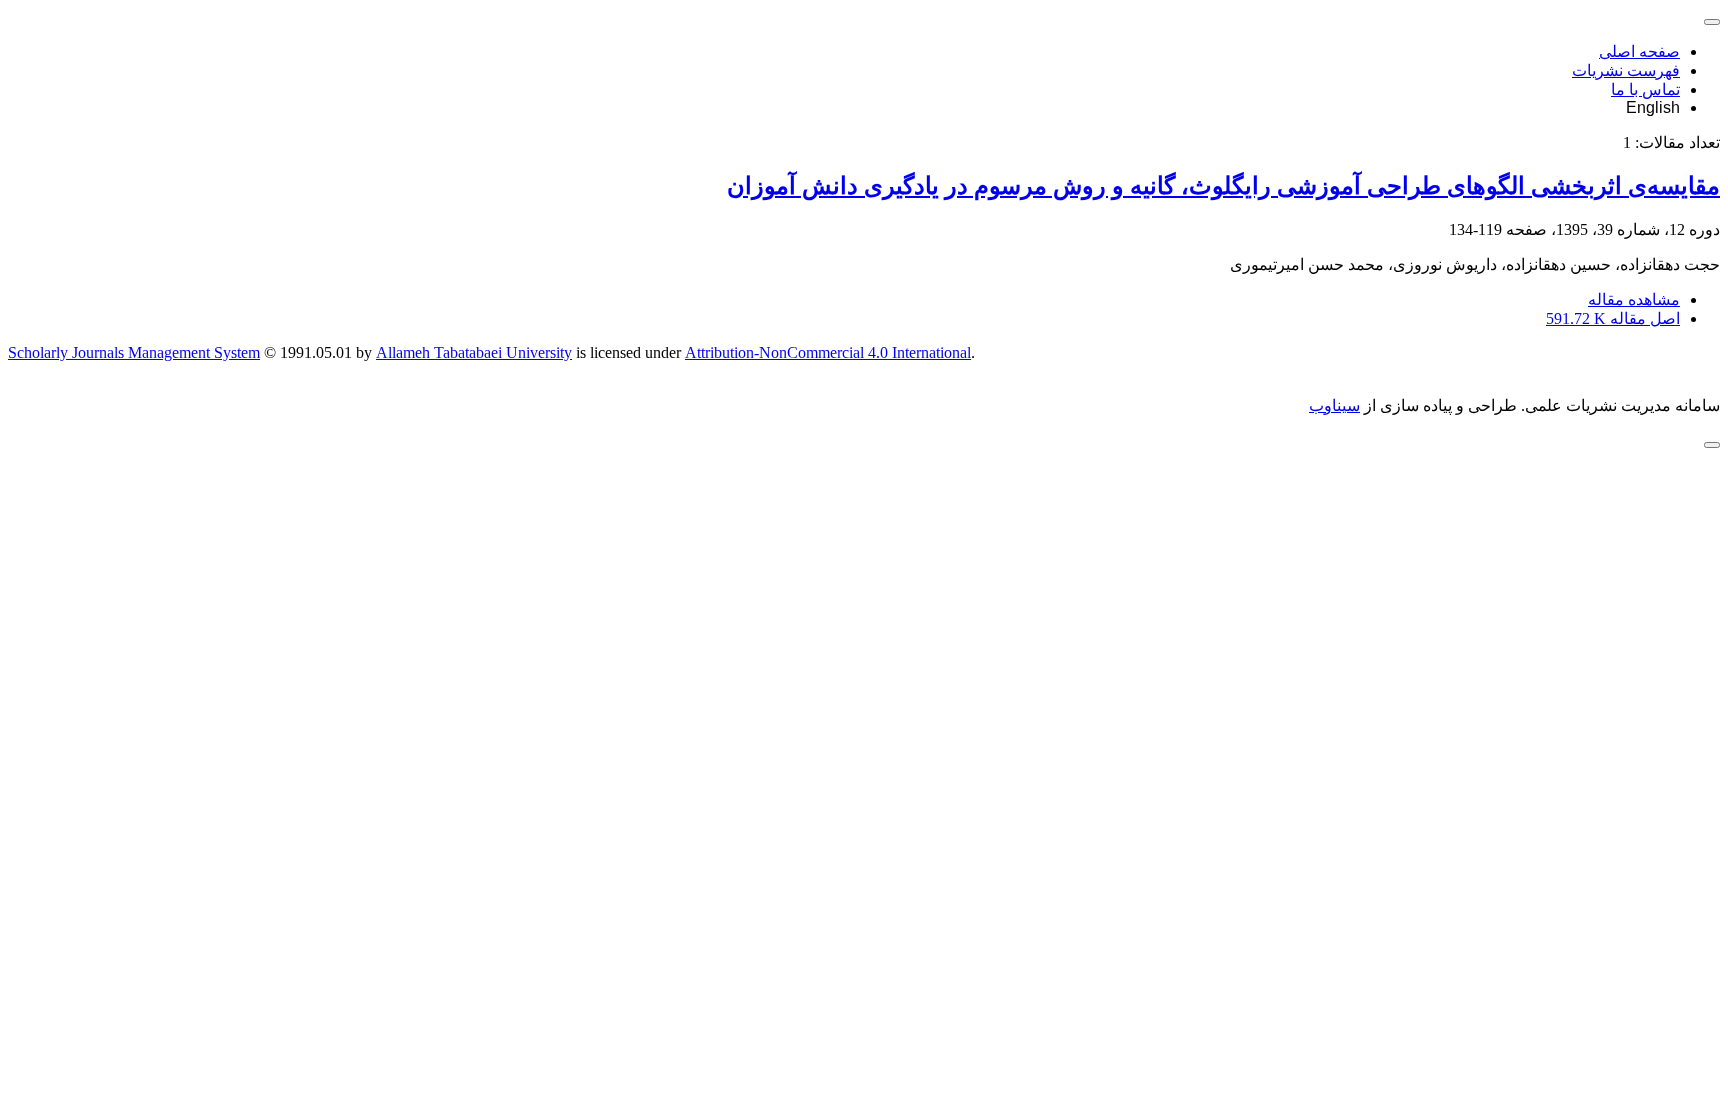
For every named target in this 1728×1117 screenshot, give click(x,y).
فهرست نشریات (1626, 70)
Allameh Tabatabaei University (474, 352)
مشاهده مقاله (1634, 299)
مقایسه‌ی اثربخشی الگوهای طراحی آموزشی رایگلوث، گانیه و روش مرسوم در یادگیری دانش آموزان (1223, 186)
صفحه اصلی (1639, 51)
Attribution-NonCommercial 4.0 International (828, 352)
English (1653, 107)
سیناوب (1334, 405)
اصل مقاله (1613, 318)
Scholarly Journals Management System (134, 352)
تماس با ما (1645, 89)
